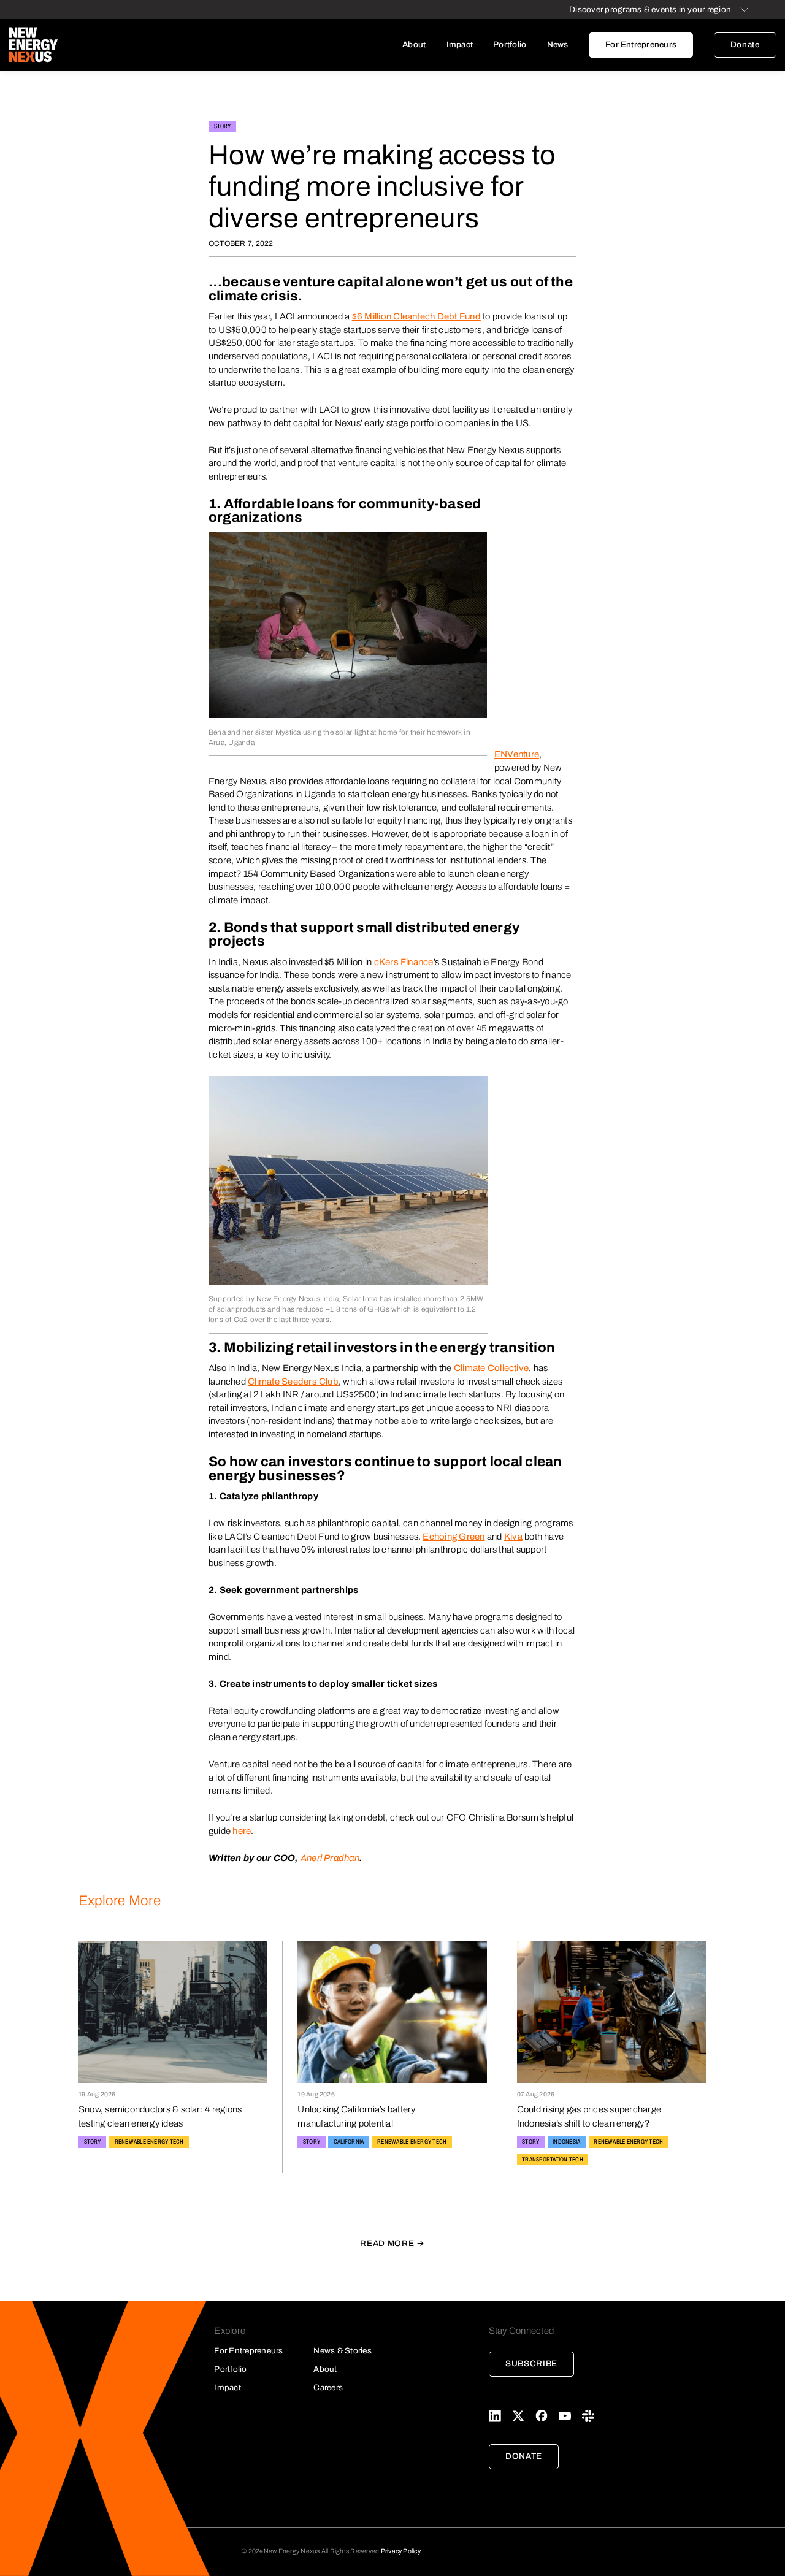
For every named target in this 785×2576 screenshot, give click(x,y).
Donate (745, 44)
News (558, 44)
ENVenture (517, 754)
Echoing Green (454, 1537)
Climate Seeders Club (293, 1382)
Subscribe (531, 2364)
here (242, 1831)
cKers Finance (404, 962)
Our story (447, 70)
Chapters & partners (447, 114)
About (414, 44)
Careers (447, 136)
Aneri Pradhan (330, 1858)
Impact (460, 44)
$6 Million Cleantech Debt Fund (416, 316)
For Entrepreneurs (641, 44)
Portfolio (510, 44)
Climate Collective (491, 1368)
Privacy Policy (401, 2551)
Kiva (513, 1537)
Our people (447, 92)
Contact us (447, 159)
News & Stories (342, 2351)
